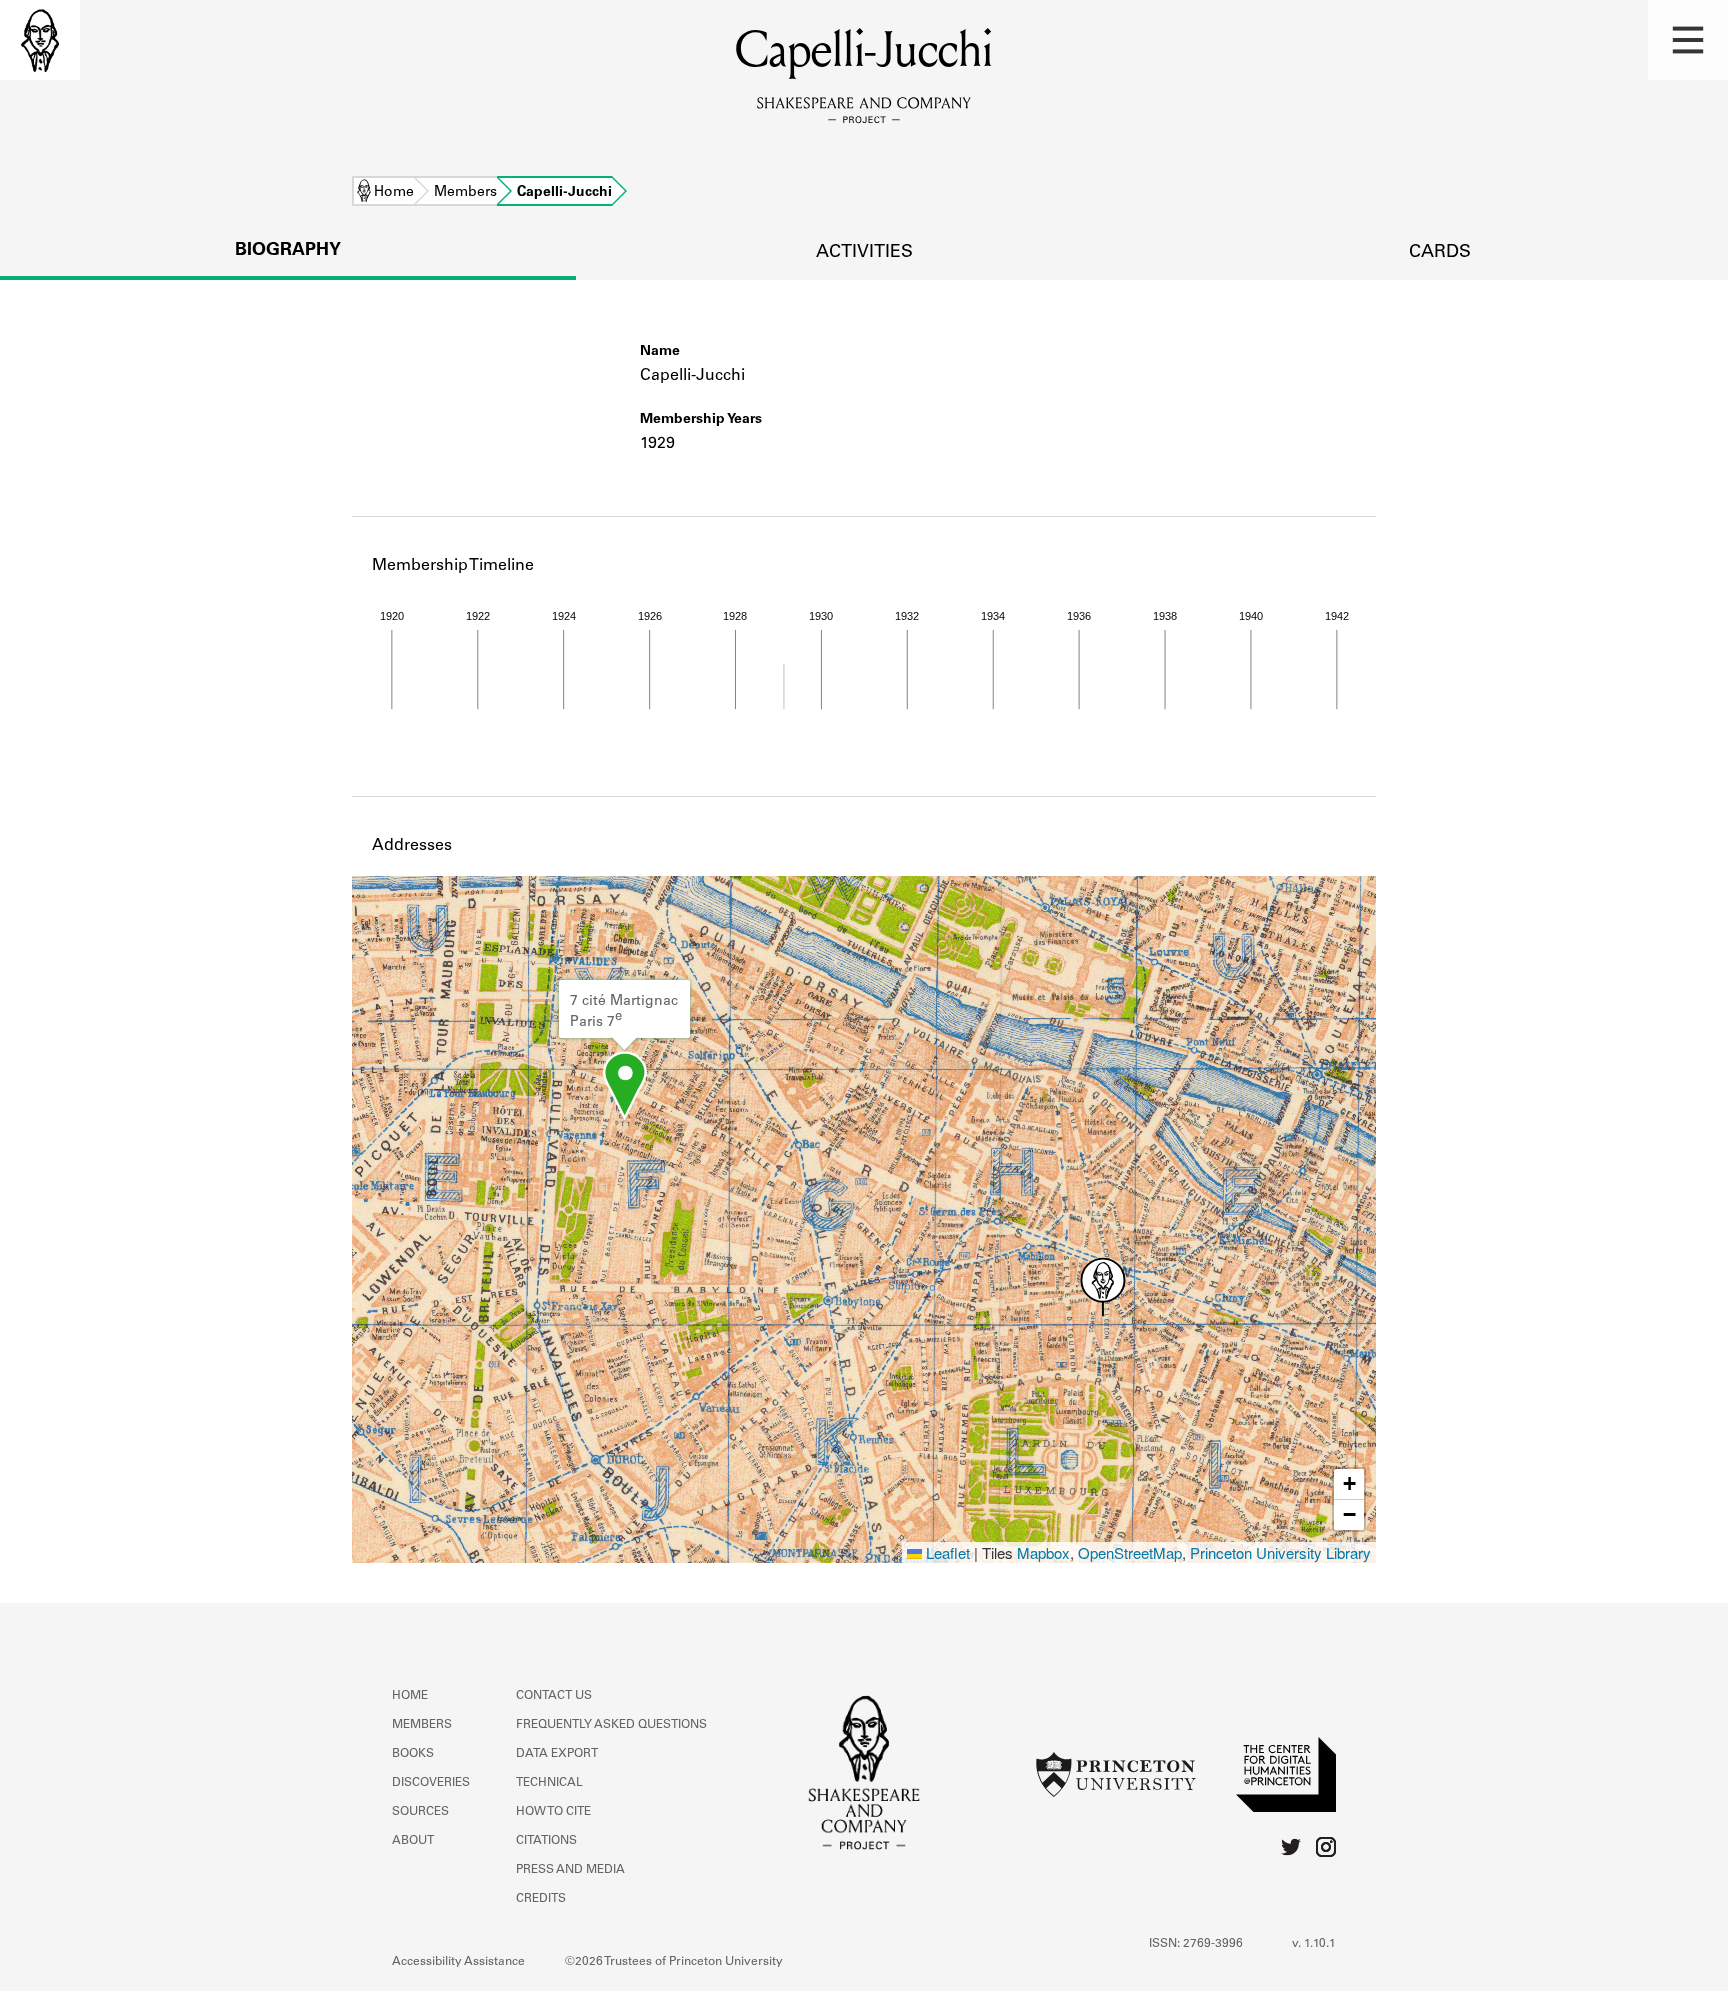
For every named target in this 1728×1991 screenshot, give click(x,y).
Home (394, 193)
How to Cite (553, 1812)
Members (465, 193)
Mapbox (1043, 1552)
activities (864, 253)
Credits (541, 1899)
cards (1440, 253)
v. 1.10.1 (1314, 1944)
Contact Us (554, 1696)
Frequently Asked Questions (611, 1725)
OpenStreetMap (1130, 1552)
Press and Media (570, 1870)
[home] (40, 40)
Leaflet (946, 1552)
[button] (1688, 40)
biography (288, 251)
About (413, 1841)
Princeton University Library (1280, 1552)
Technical (549, 1783)
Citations (546, 1841)
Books (413, 1754)
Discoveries (431, 1783)
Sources (420, 1812)
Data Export (557, 1754)
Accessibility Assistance (458, 1962)
